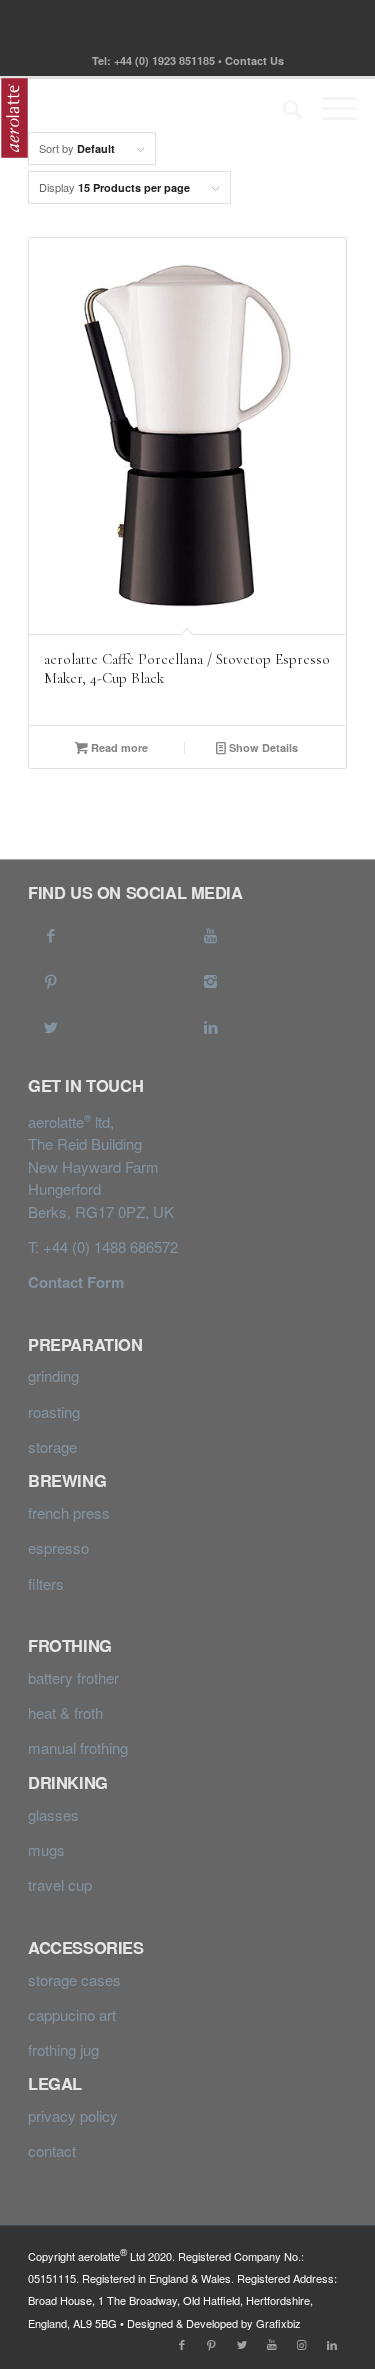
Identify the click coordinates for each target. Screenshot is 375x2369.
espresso (58, 1547)
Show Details (262, 747)
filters (46, 1583)
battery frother (73, 1677)
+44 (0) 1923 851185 (164, 60)
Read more (118, 747)
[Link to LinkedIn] (211, 1024)
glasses (53, 1814)
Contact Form (76, 1282)
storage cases (74, 1979)
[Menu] (329, 108)
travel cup (60, 1884)
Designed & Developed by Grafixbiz (214, 2323)
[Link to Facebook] (51, 932)
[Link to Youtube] (211, 932)
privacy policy (73, 2115)
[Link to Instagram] (211, 978)
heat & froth (65, 1712)
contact (52, 2150)
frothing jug (63, 2049)
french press (69, 1512)
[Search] (282, 108)
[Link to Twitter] (51, 1024)
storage (52, 1446)
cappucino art (72, 2014)
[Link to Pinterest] (51, 978)
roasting (54, 1411)
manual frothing (78, 1747)
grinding (53, 1375)
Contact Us (254, 60)
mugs (46, 1849)
